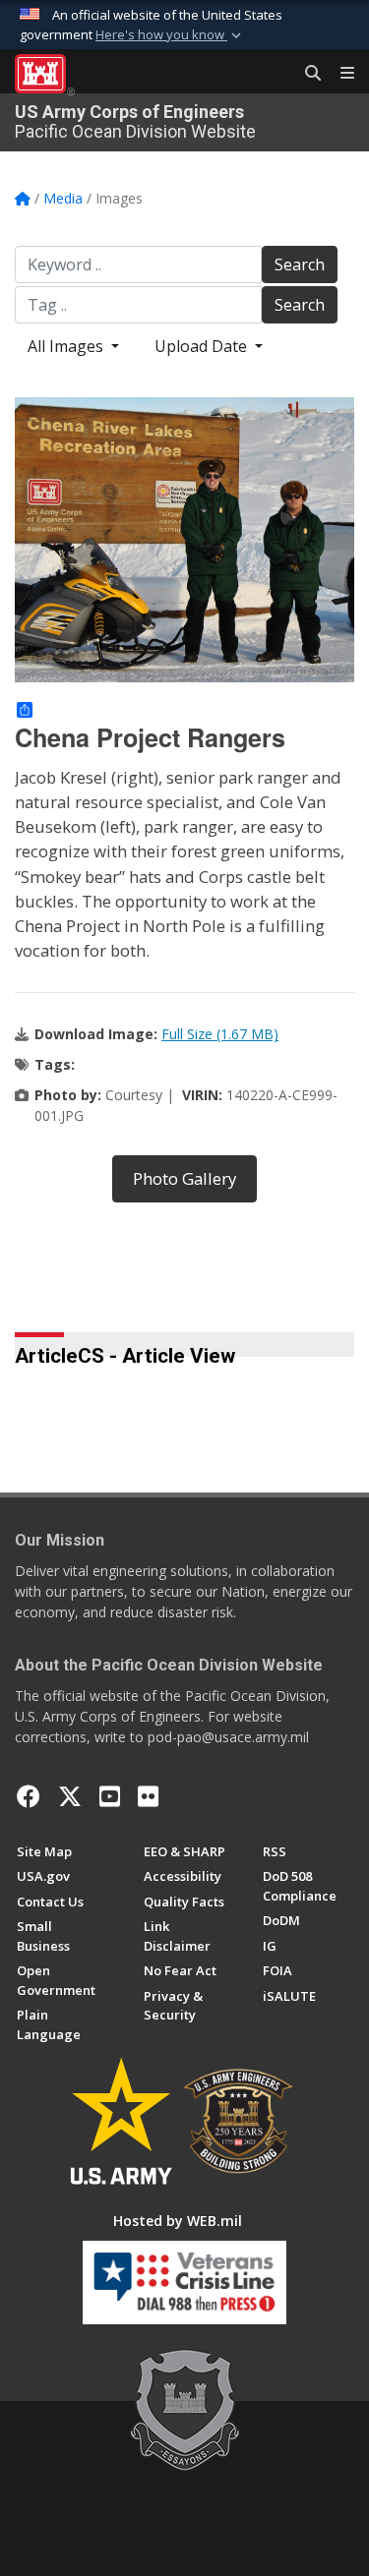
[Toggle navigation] (339, 74)
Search (300, 264)
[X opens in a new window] (70, 1796)
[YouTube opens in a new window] (110, 1796)
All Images (67, 346)
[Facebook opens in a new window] (29, 1796)
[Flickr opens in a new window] (148, 1796)
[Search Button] (306, 74)
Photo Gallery (184, 1178)
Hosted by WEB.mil (178, 2221)
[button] (170, 35)
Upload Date (203, 346)
